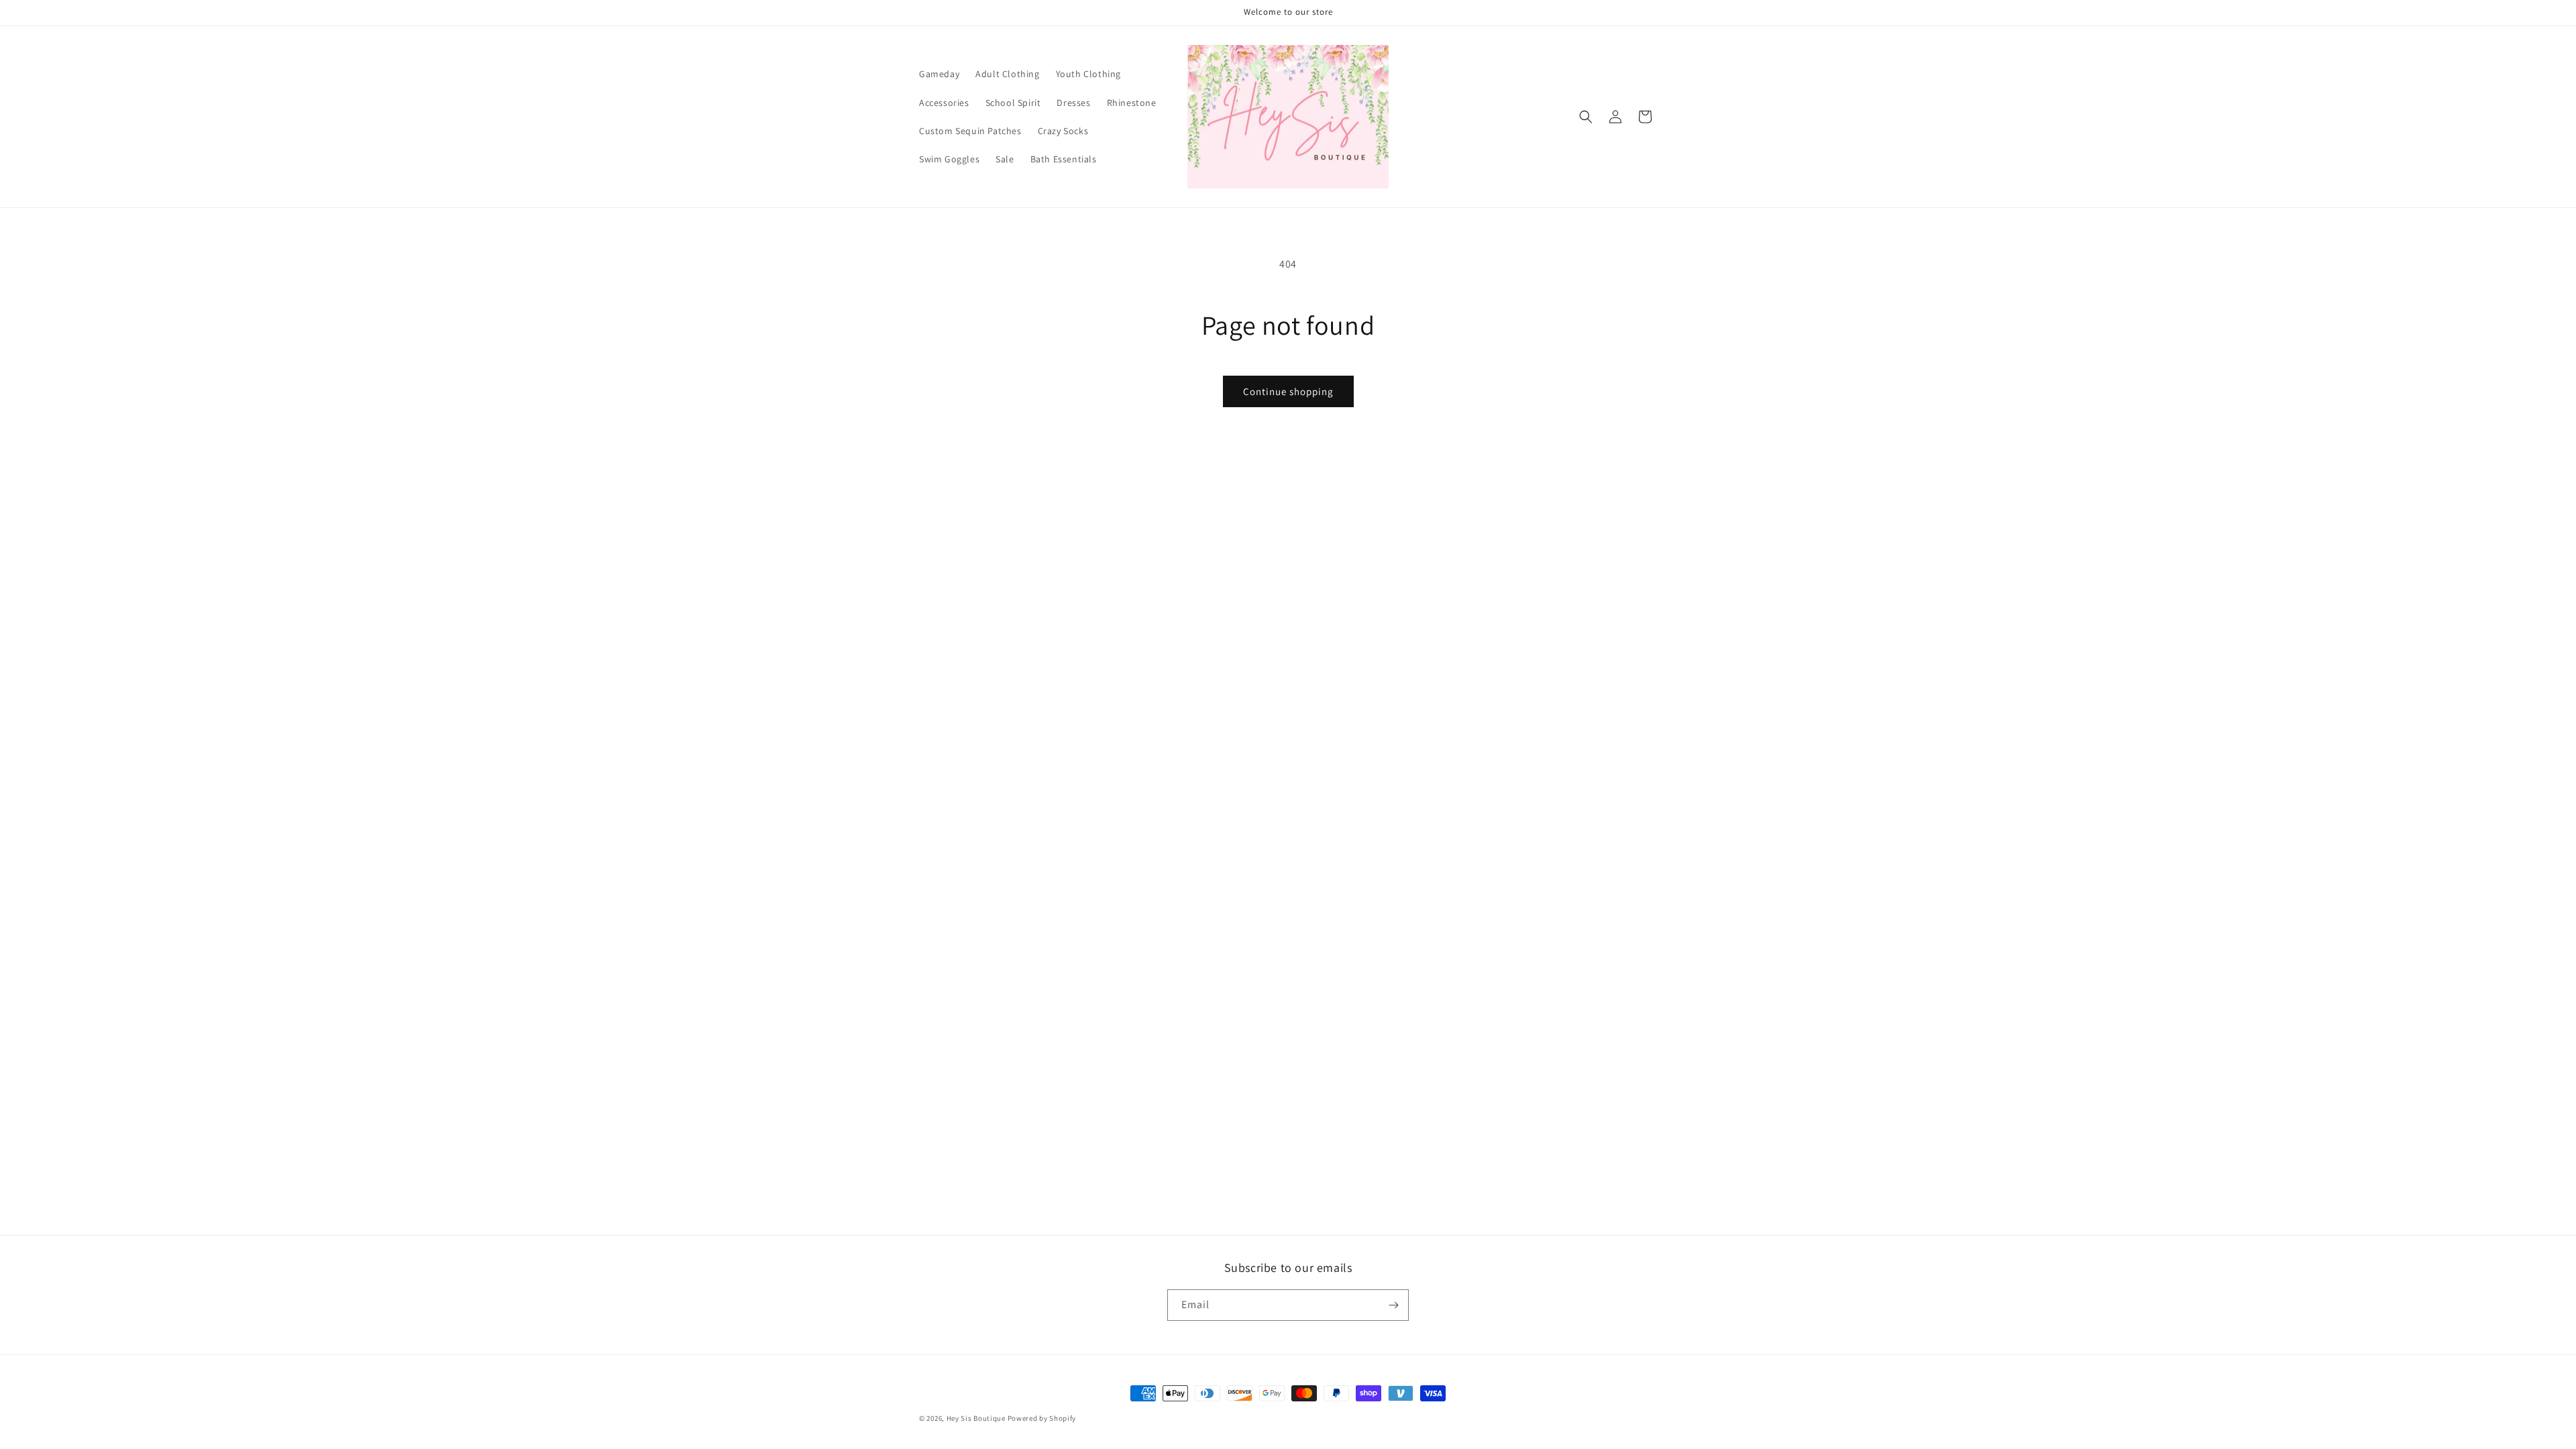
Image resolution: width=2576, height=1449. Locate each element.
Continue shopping (1288, 391)
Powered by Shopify (1042, 1418)
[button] (1586, 117)
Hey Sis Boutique (976, 1418)
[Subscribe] (1393, 1305)
